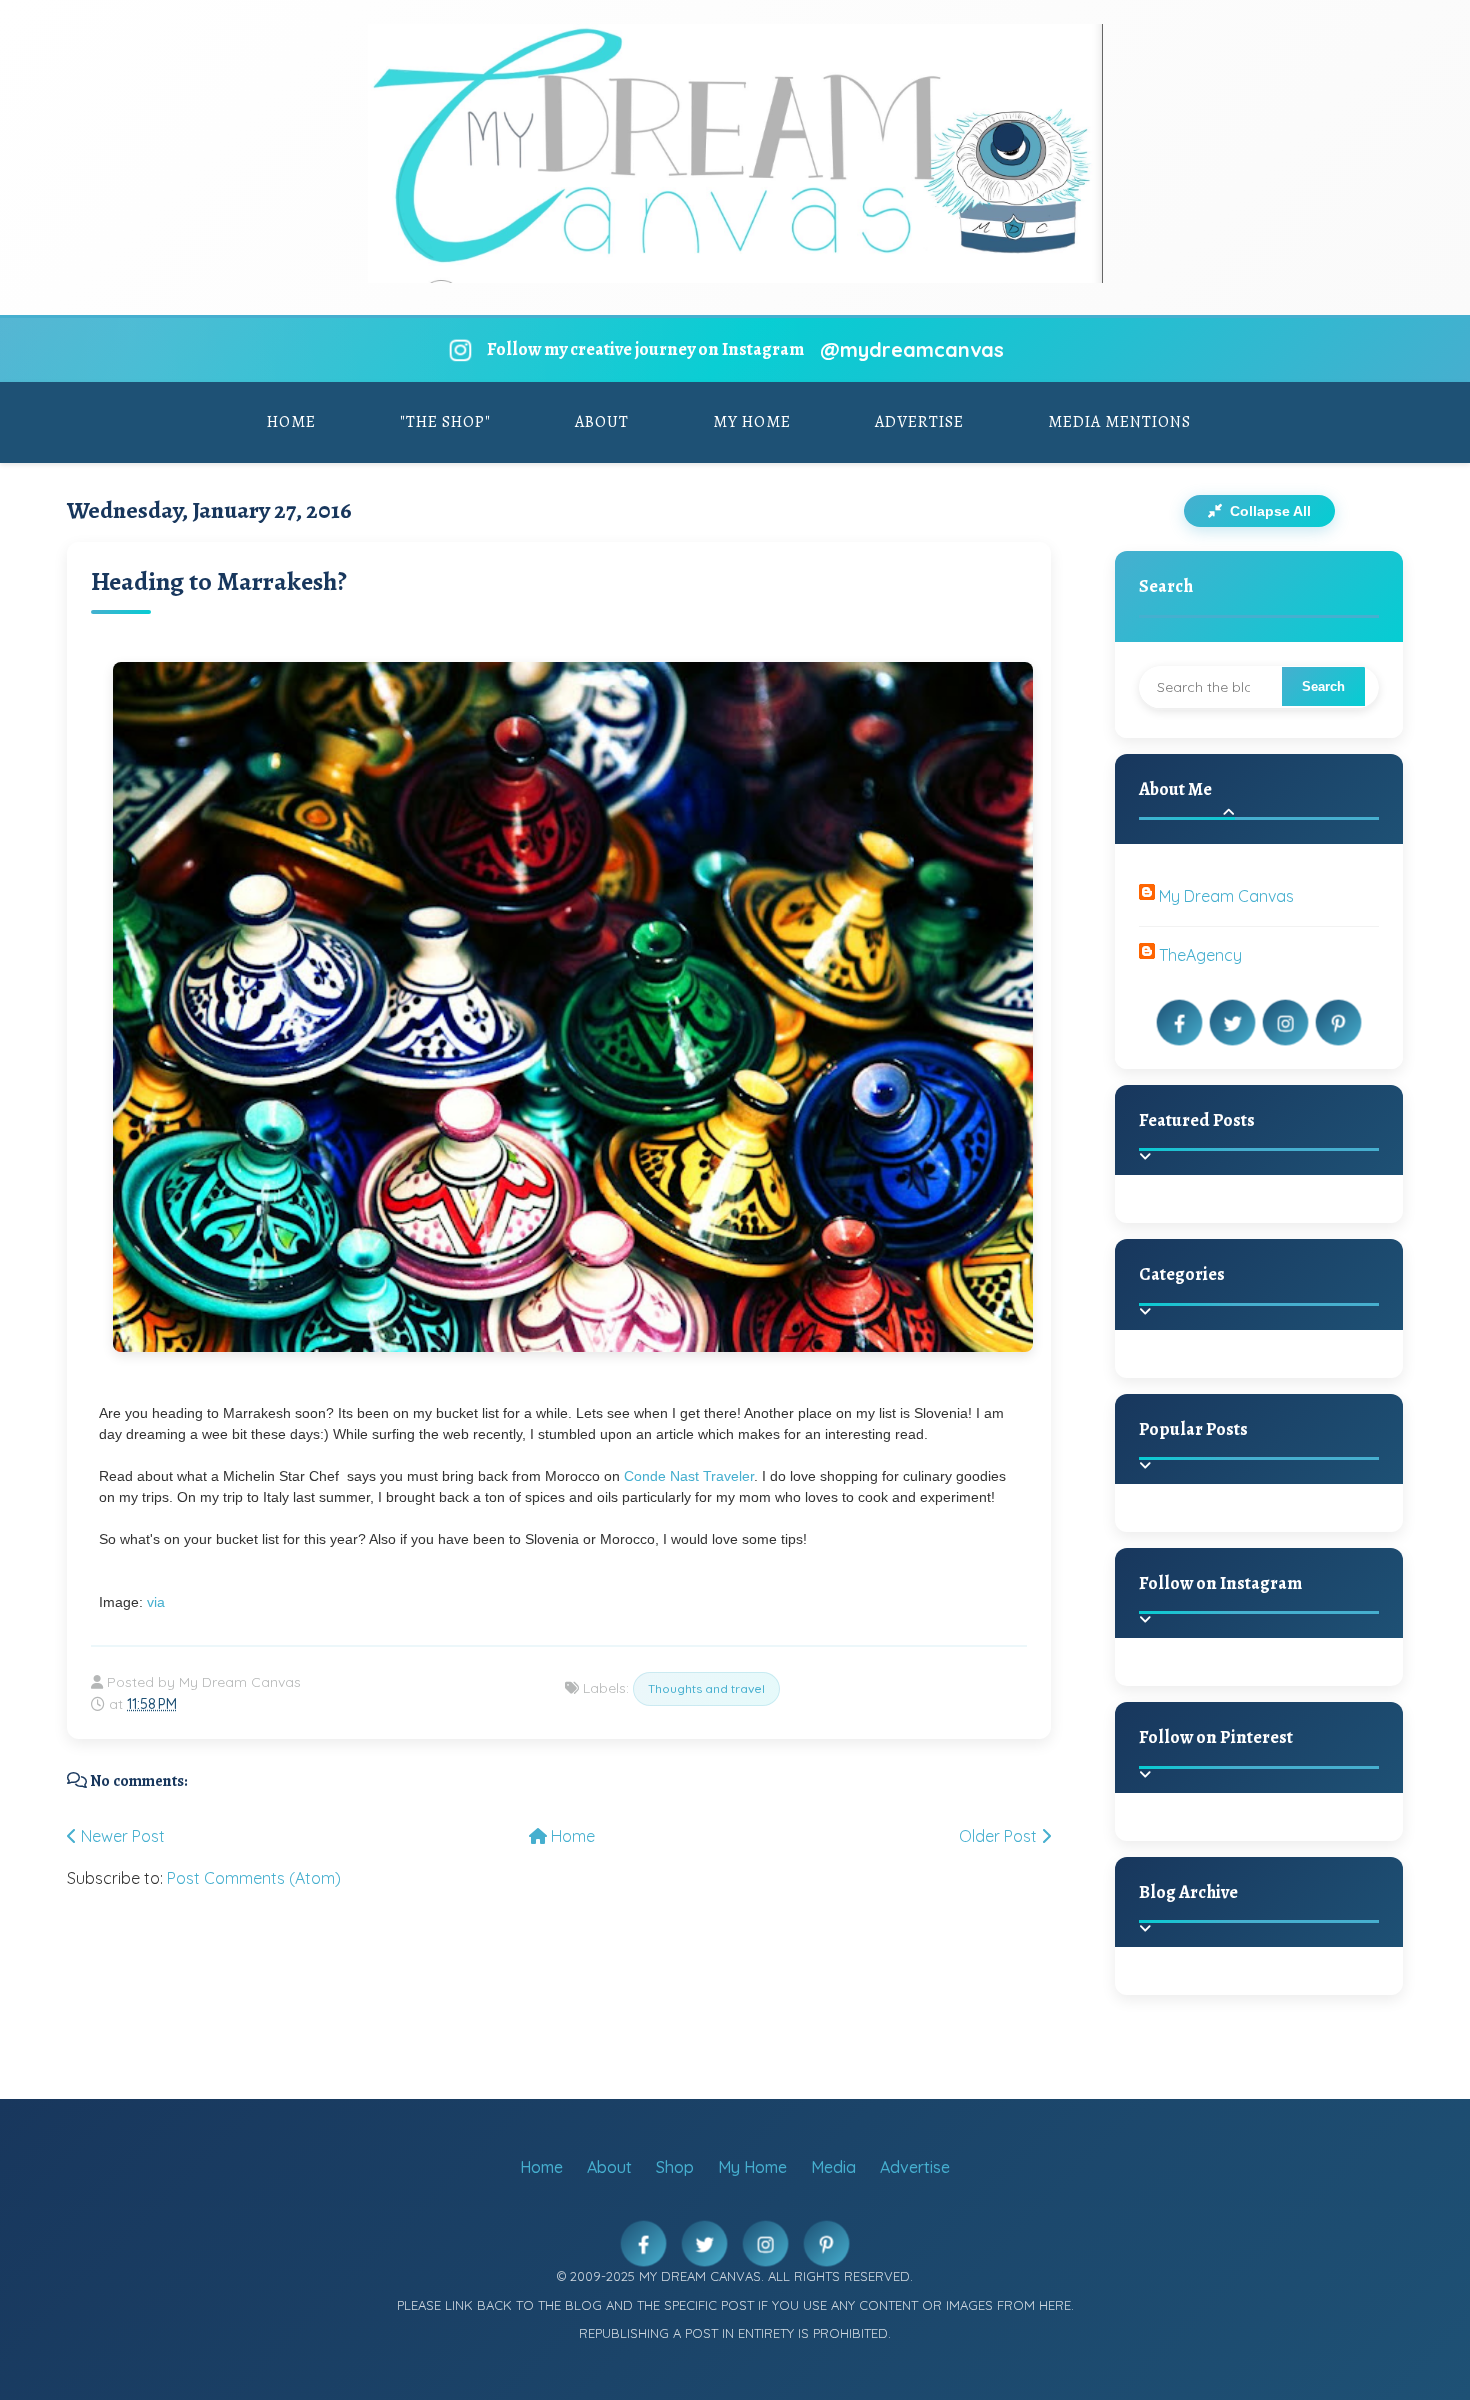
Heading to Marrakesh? (219, 581)
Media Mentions (1119, 422)
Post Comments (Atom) (254, 1878)
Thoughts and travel (706, 1688)
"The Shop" (445, 422)
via (156, 1602)
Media (833, 2167)
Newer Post (121, 1836)
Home (291, 422)
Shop (675, 2167)
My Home (752, 422)
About (602, 422)
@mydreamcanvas (912, 349)
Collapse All (1268, 511)
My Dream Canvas (1226, 896)
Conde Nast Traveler (689, 1476)
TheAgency (1200, 955)
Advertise (919, 422)
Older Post (1000, 1836)
